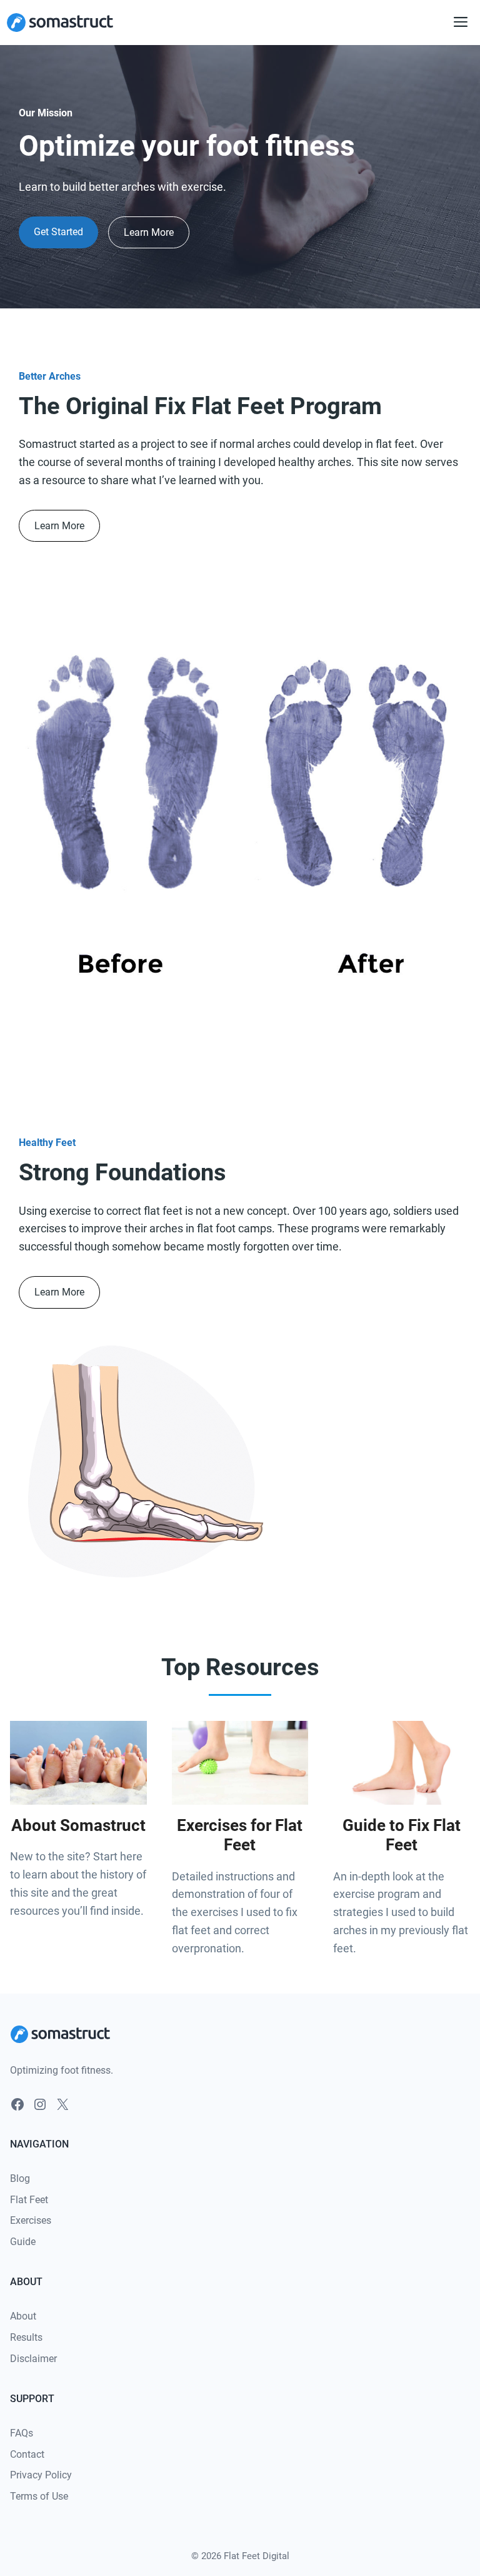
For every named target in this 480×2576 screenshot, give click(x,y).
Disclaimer (33, 2359)
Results (26, 2337)
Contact (27, 2454)
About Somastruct (78, 1825)
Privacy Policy (41, 2475)
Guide (23, 2242)
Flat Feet (29, 2200)
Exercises (31, 2220)
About (23, 2316)
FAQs (22, 2433)
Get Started (58, 232)
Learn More (149, 232)
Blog (20, 2178)
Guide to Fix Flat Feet (402, 1835)
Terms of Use (39, 2496)
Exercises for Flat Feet (240, 1835)
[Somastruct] (60, 23)
